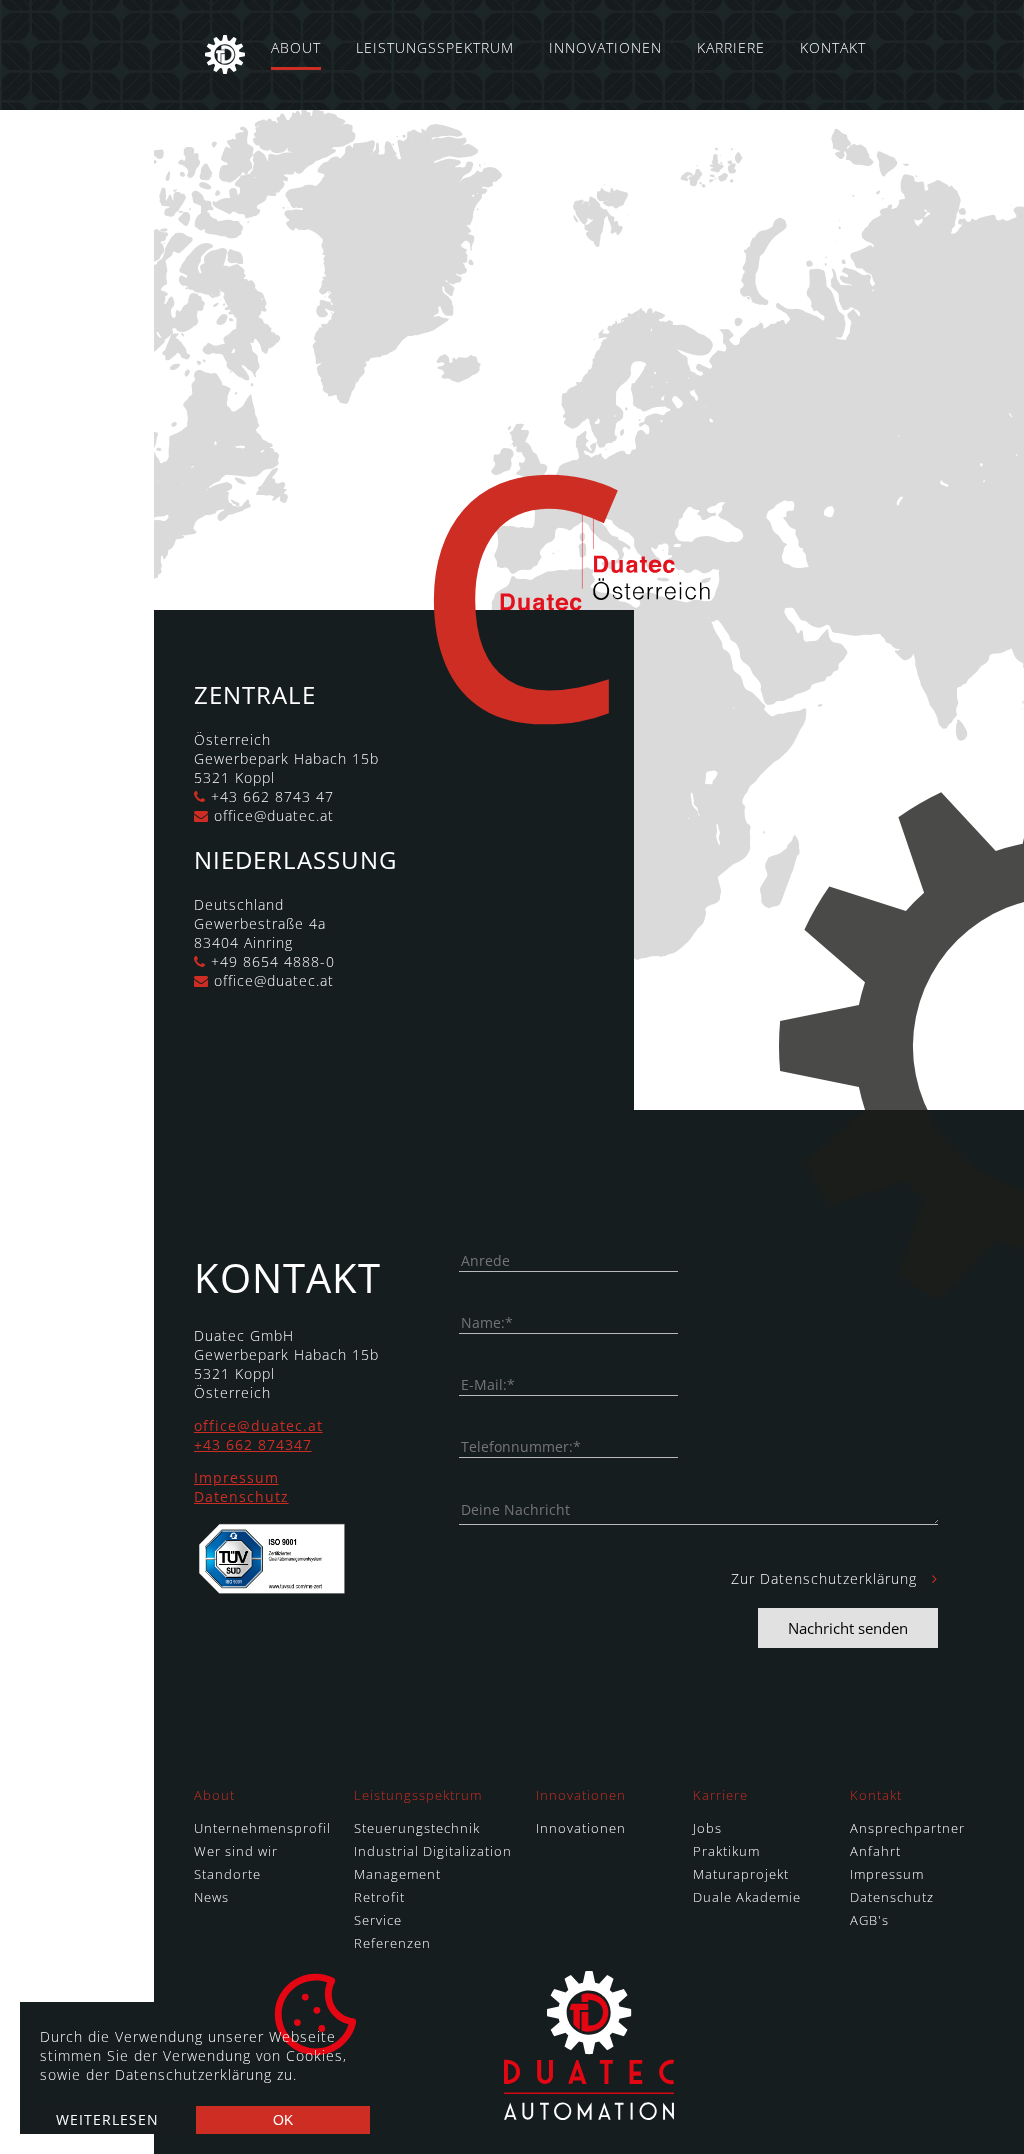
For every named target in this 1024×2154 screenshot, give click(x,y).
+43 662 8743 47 (272, 796)
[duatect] (589, 2114)
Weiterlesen (107, 2119)
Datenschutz (241, 1496)
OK (283, 2120)
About (296, 47)
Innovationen (605, 47)
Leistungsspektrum (435, 47)
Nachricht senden (848, 1628)
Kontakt (833, 47)
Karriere (731, 47)
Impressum (236, 1477)
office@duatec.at (274, 815)
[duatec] (225, 55)
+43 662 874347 (253, 1444)
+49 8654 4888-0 (273, 961)
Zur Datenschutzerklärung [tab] (826, 1578)
